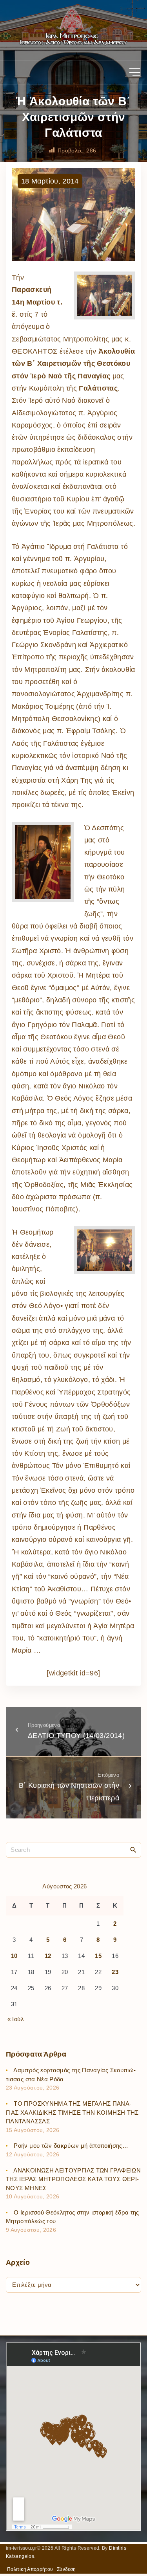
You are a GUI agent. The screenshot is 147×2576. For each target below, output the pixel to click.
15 (98, 1956)
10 (14, 1956)
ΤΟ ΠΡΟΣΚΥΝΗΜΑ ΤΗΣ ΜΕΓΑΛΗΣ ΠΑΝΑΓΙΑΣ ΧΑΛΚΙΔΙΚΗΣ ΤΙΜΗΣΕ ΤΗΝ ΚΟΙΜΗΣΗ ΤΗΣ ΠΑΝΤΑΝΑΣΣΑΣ (72, 2112)
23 (115, 1972)
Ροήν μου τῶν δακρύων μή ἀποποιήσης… (71, 2146)
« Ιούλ (16, 2019)
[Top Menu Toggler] (135, 72)
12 (48, 1956)
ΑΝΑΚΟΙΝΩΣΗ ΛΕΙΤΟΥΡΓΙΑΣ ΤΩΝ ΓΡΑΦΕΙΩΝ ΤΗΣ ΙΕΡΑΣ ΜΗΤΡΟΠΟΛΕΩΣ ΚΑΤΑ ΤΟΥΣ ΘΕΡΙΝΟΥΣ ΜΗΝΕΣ (73, 2179)
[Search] (133, 1849)
